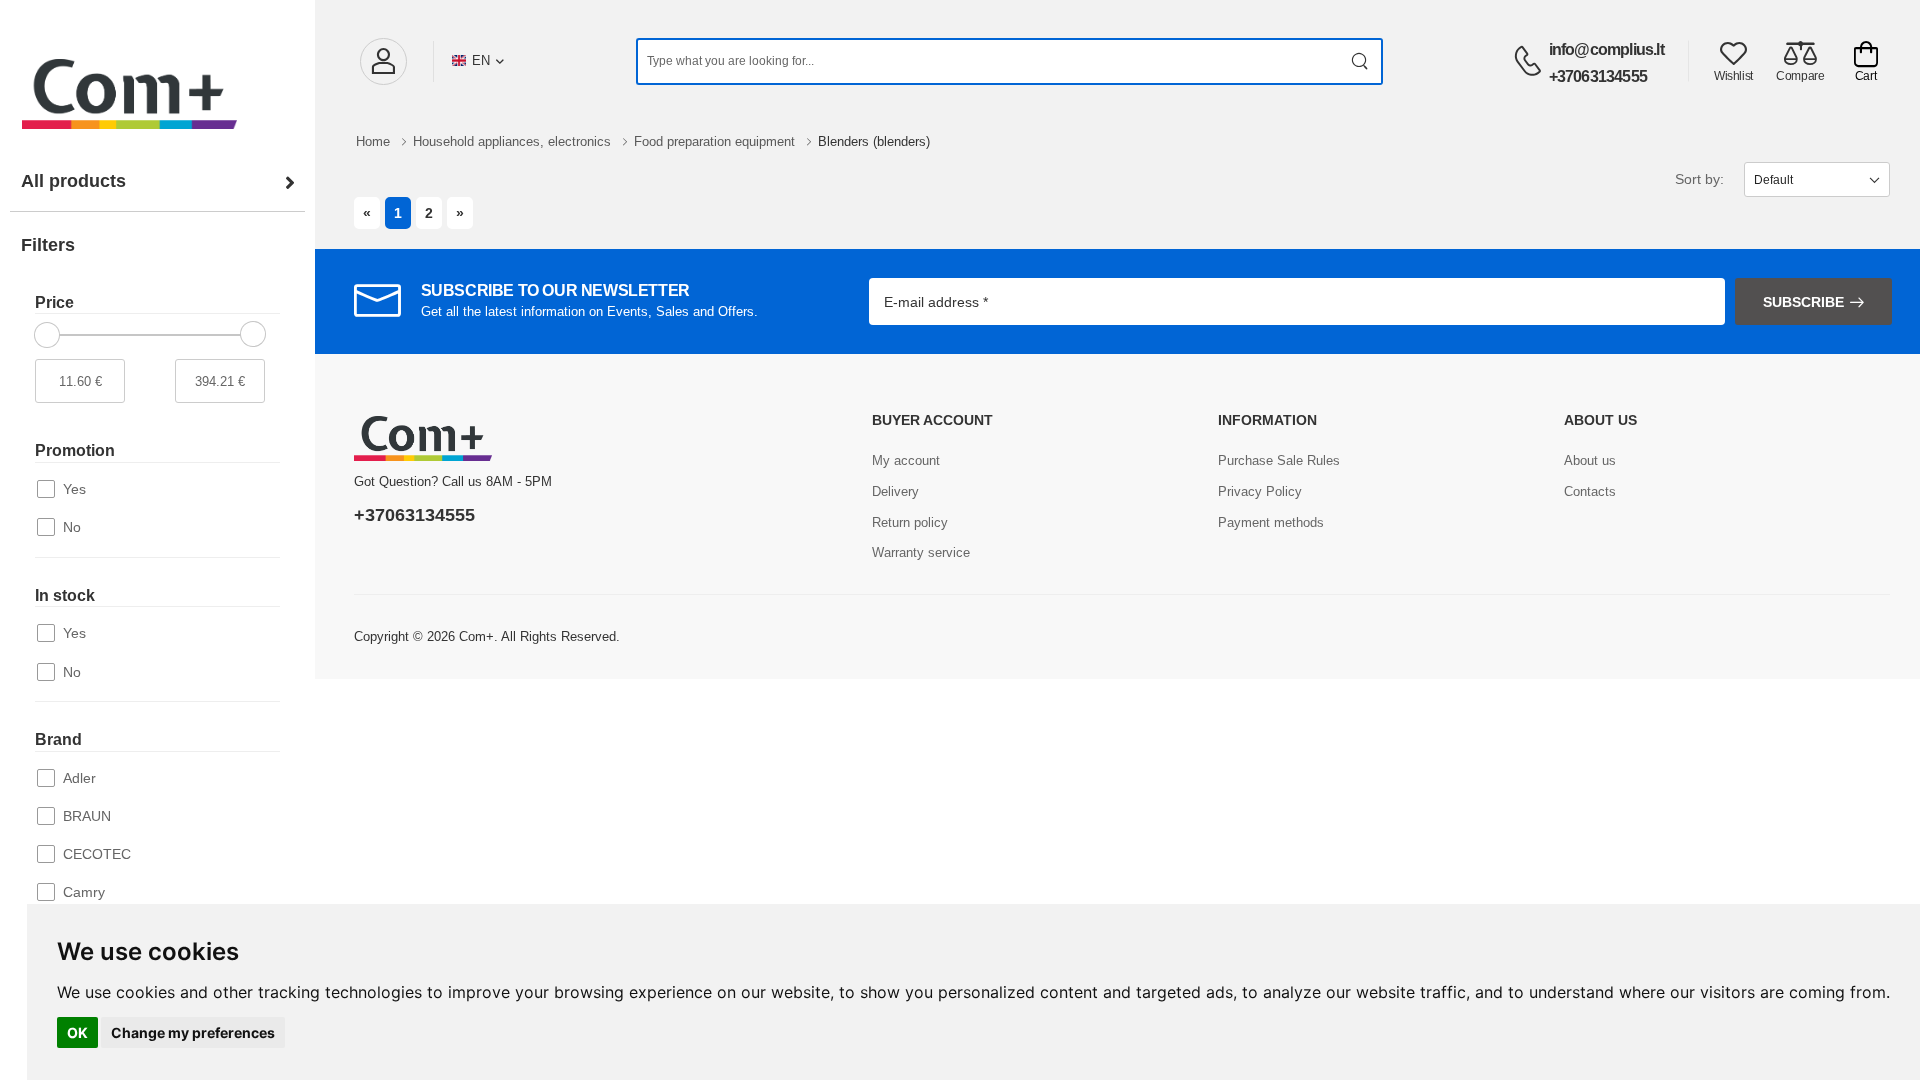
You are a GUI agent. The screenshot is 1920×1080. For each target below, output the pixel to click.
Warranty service (921, 552)
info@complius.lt (1606, 49)
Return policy (910, 522)
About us (1590, 460)
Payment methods (1271, 522)
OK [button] (77, 1032)
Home (375, 141)
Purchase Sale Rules (1279, 460)
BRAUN (87, 816)
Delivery (895, 491)
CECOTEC (97, 854)
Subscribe (1803, 302)
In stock (65, 595)
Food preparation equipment (716, 141)
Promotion (75, 450)
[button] (383, 61)
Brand (58, 739)
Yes (74, 489)
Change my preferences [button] (193, 1032)
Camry (84, 892)
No (72, 527)
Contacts (1590, 491)
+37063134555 (1598, 76)
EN (481, 60)
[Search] (1360, 61)
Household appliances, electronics (514, 141)
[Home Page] (157, 74)
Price (54, 302)
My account (906, 460)
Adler (79, 778)
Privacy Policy (1260, 491)
